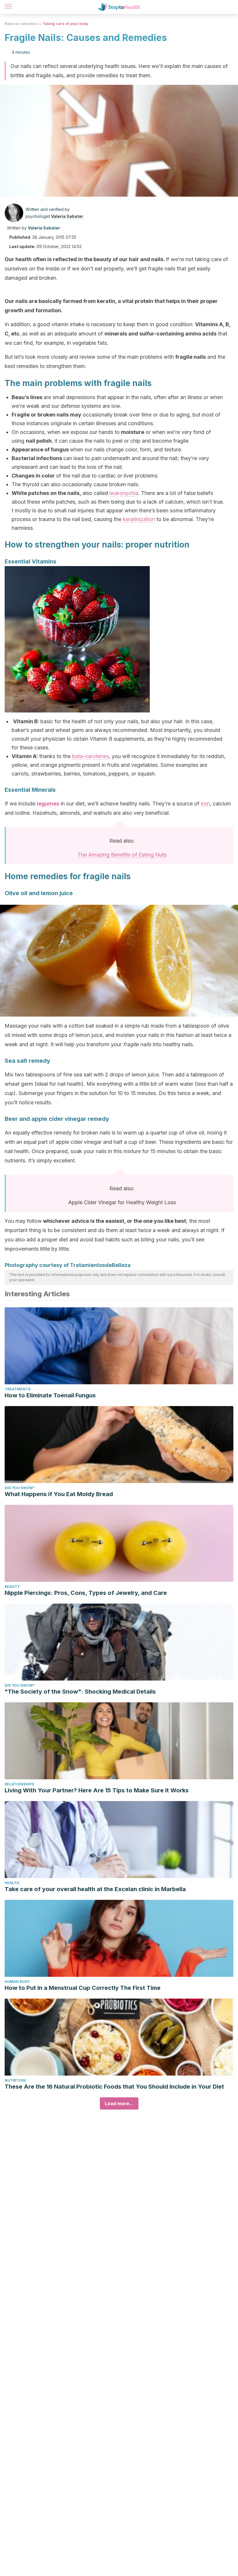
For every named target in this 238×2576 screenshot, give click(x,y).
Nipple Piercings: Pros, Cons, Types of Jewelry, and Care (86, 1593)
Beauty (12, 1587)
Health (12, 1883)
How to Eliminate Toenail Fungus (50, 1395)
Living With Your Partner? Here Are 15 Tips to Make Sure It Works (97, 1790)
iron (205, 804)
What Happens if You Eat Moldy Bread (59, 1494)
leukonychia (124, 493)
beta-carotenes (90, 756)
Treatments (18, 1389)
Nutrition (15, 2080)
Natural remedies (21, 24)
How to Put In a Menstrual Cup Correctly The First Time (83, 1988)
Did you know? (20, 1488)
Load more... (119, 2103)
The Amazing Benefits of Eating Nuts (122, 855)
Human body (17, 1982)
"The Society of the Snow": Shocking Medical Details (80, 1692)
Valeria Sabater (67, 216)
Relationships (19, 1784)
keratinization (139, 519)
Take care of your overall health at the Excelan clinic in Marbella (95, 1889)
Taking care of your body (65, 24)
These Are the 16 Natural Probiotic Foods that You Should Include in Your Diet (114, 2087)
